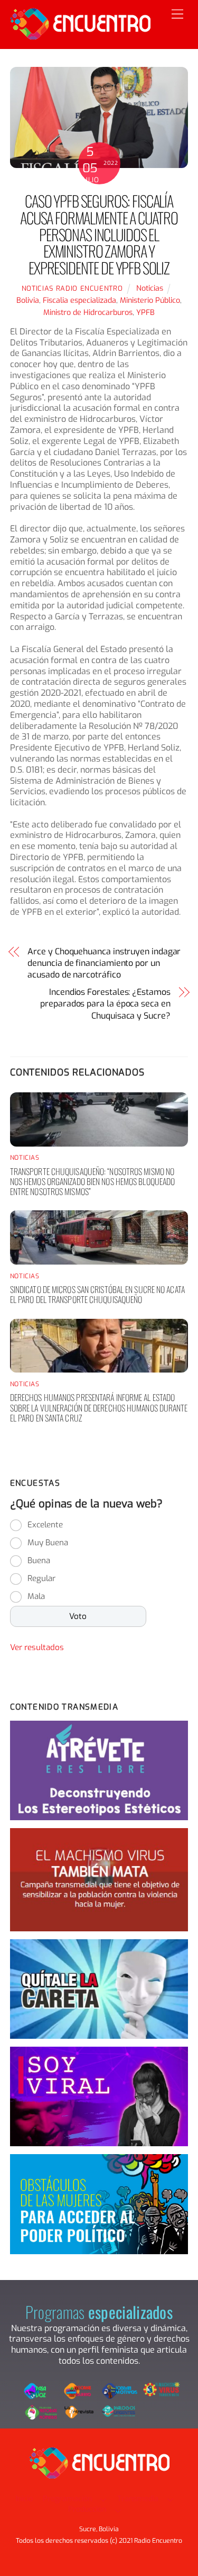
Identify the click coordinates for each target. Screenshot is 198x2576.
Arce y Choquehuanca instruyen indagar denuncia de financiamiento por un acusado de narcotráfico (104, 963)
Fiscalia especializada (79, 300)
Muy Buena (48, 1543)
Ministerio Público (150, 300)
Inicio (24, 2499)
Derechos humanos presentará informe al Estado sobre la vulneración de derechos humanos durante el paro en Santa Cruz (99, 1407)
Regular (41, 1578)
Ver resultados (37, 1647)
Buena (39, 1561)
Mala (36, 1596)
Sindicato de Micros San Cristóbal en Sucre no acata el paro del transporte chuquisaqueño (97, 1294)
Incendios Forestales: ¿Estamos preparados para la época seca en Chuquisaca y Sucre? (105, 1004)
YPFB (145, 313)
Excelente (45, 1525)
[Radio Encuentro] (80, 35)
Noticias (150, 288)
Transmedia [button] (138, 2499)
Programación (67, 2499)
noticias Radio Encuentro (72, 288)
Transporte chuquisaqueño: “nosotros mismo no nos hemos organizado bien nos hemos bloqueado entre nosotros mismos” (93, 1181)
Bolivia (28, 300)
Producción (87, 2509)
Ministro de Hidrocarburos (88, 313)
